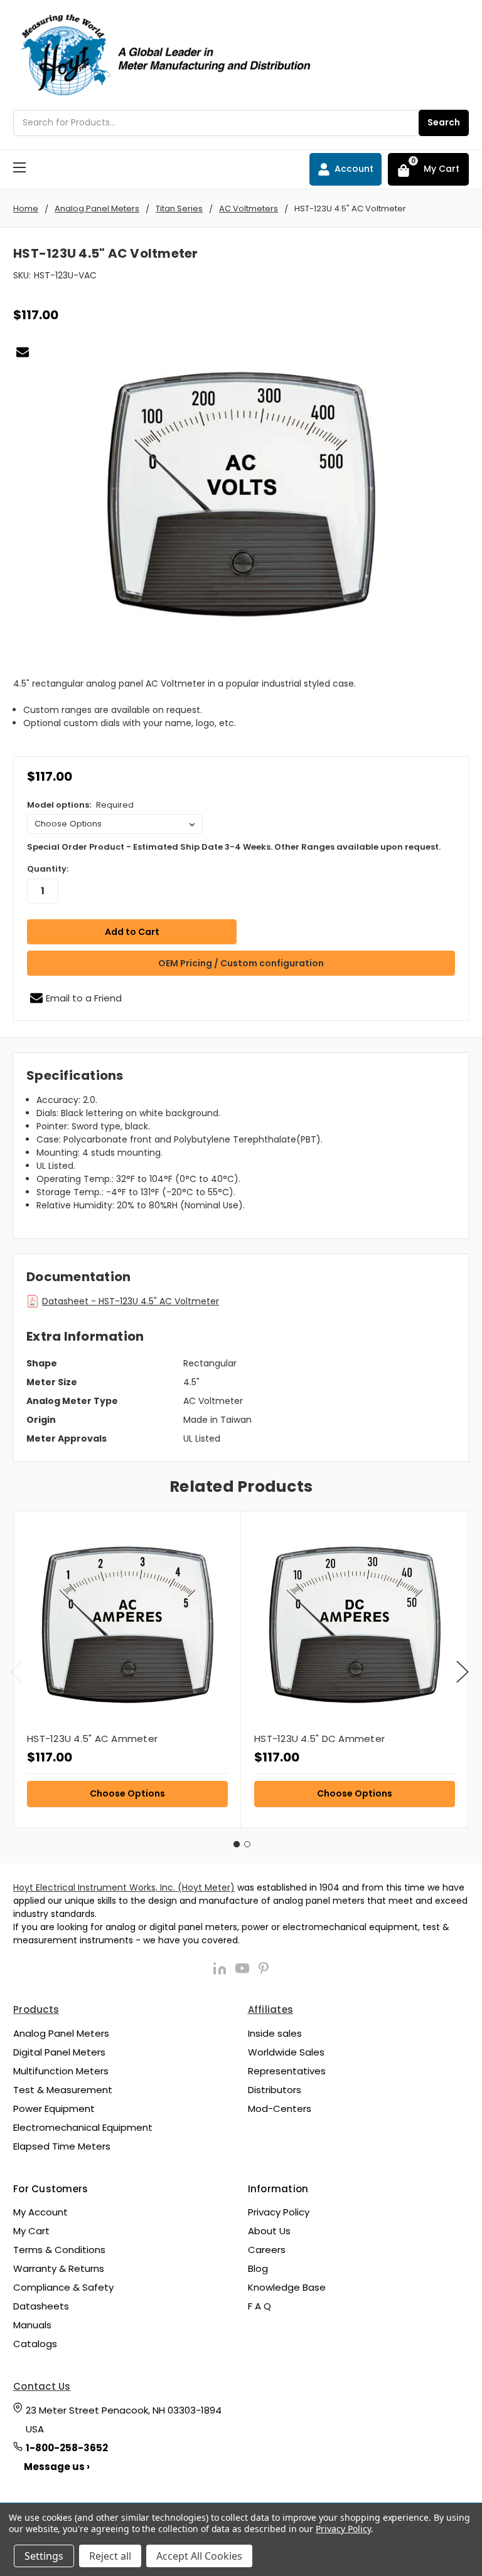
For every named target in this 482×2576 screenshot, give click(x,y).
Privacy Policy (279, 2212)
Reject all (110, 2556)
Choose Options (127, 1793)
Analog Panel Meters (61, 2033)
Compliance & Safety (63, 2287)
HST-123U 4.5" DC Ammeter (319, 1739)
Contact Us (42, 2386)
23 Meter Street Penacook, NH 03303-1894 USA (124, 2420)
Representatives (287, 2071)
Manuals (32, 2325)
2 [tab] (247, 1844)
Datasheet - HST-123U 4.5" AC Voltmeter (131, 1301)
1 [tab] (237, 1844)
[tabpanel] (127, 1669)
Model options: (80, 805)
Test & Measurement (63, 2090)
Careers (267, 2250)
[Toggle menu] (19, 167)
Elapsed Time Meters (62, 2146)
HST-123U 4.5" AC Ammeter (92, 1739)
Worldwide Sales (286, 2052)
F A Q (260, 2306)
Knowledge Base (287, 2287)
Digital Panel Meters (59, 2052)
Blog (258, 2268)
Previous (16, 1671)
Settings (44, 2556)
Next (463, 1671)
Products (36, 2009)
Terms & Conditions (59, 2250)
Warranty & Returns (59, 2268)
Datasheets (41, 2306)
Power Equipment (54, 2109)
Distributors (275, 2090)
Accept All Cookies (199, 2556)
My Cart (31, 2231)
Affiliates (271, 2009)
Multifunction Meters (61, 2071)
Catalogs (35, 2344)
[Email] (23, 352)
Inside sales (275, 2033)
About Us (269, 2231)
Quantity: (48, 869)
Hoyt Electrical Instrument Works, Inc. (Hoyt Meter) (124, 1887)
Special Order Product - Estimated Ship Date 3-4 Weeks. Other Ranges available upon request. (234, 847)
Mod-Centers (280, 2109)
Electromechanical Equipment (83, 2127)
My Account (40, 2212)
